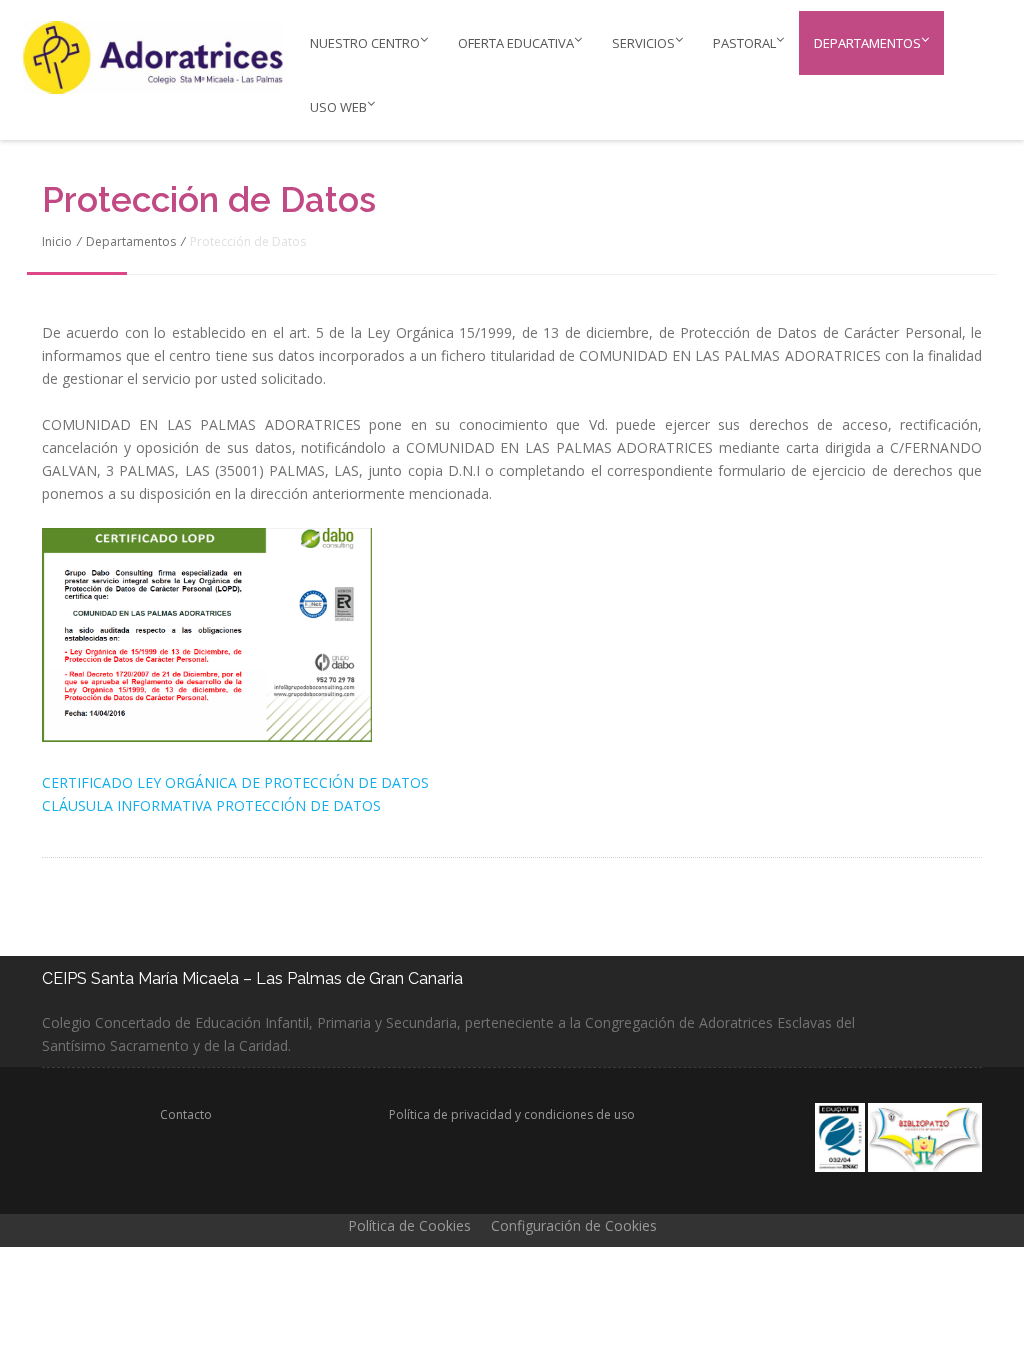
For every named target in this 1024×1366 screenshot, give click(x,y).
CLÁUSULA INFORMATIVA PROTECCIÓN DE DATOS (211, 805)
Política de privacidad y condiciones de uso (512, 1114)
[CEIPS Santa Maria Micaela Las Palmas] (139, 57)
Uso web (338, 107)
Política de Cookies (409, 1225)
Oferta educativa (516, 43)
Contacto (186, 1114)
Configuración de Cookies (574, 1225)
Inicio (57, 241)
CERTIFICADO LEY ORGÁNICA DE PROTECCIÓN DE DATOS (235, 782)
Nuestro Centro (365, 43)
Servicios (643, 43)
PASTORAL (744, 43)
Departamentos (867, 43)
